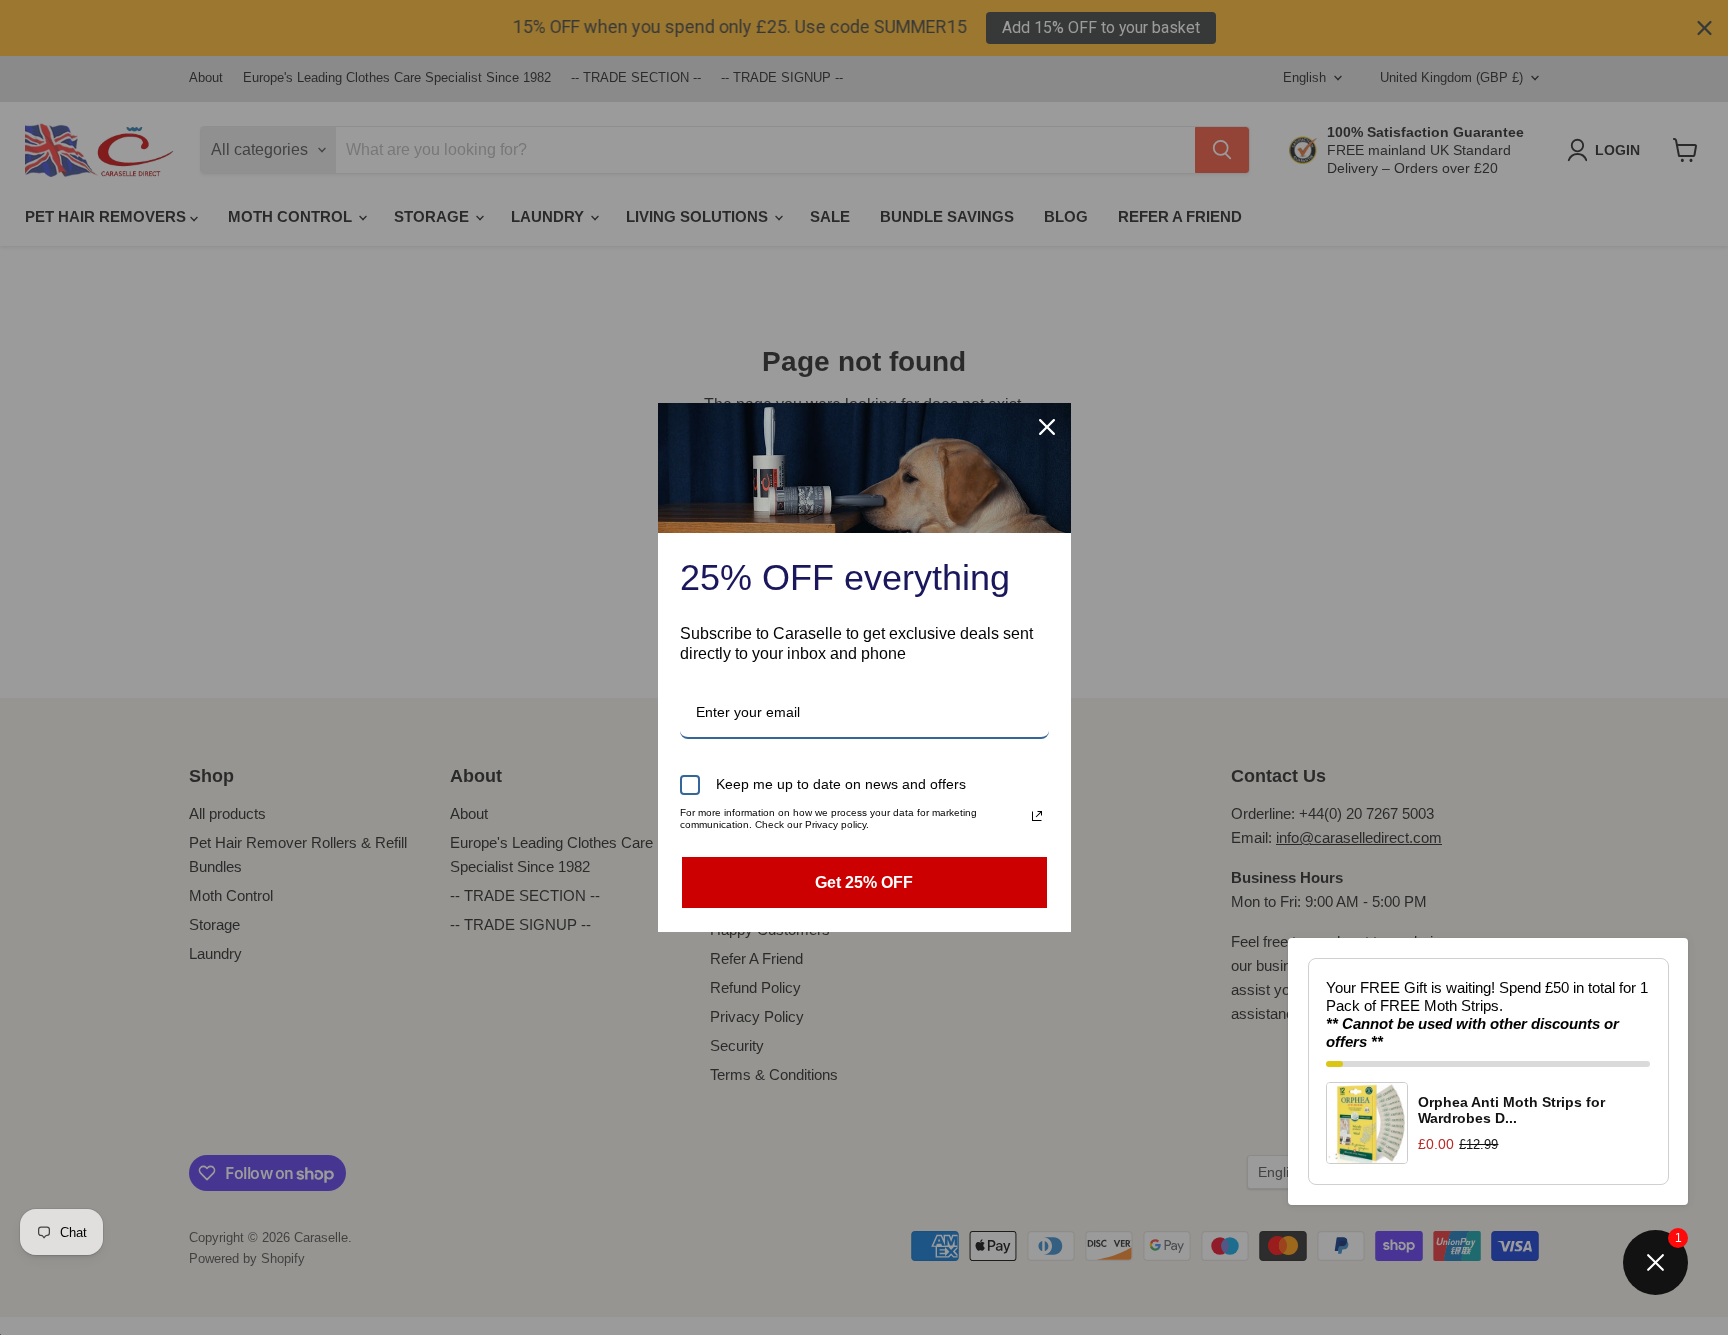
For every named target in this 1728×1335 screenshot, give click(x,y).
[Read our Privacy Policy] (1037, 816)
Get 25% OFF (864, 882)
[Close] (1047, 427)
